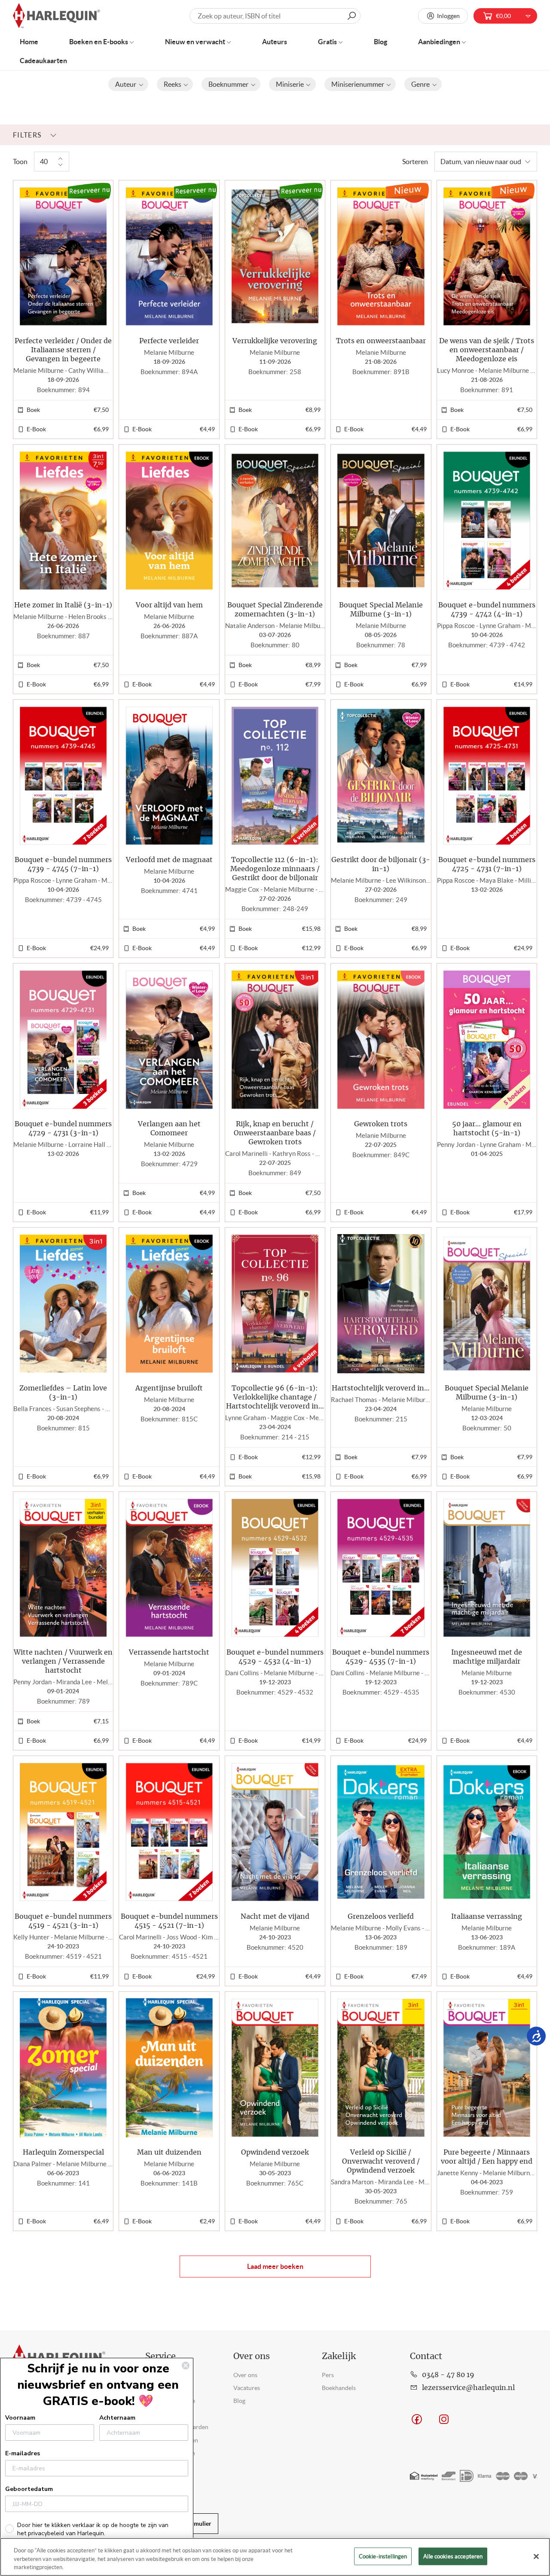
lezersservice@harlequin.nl (468, 2388)
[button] (128, 84)
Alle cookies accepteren (453, 2556)
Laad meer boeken (275, 2266)
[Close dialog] (186, 2366)
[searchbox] (275, 16)
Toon (20, 162)
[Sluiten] (536, 2556)
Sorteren (415, 162)
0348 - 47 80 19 (448, 2375)
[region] (275, 2557)
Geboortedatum (29, 2489)
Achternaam (117, 2418)
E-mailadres (23, 2453)
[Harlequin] (57, 16)
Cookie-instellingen (383, 2556)
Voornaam (20, 2418)
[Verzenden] (351, 16)
